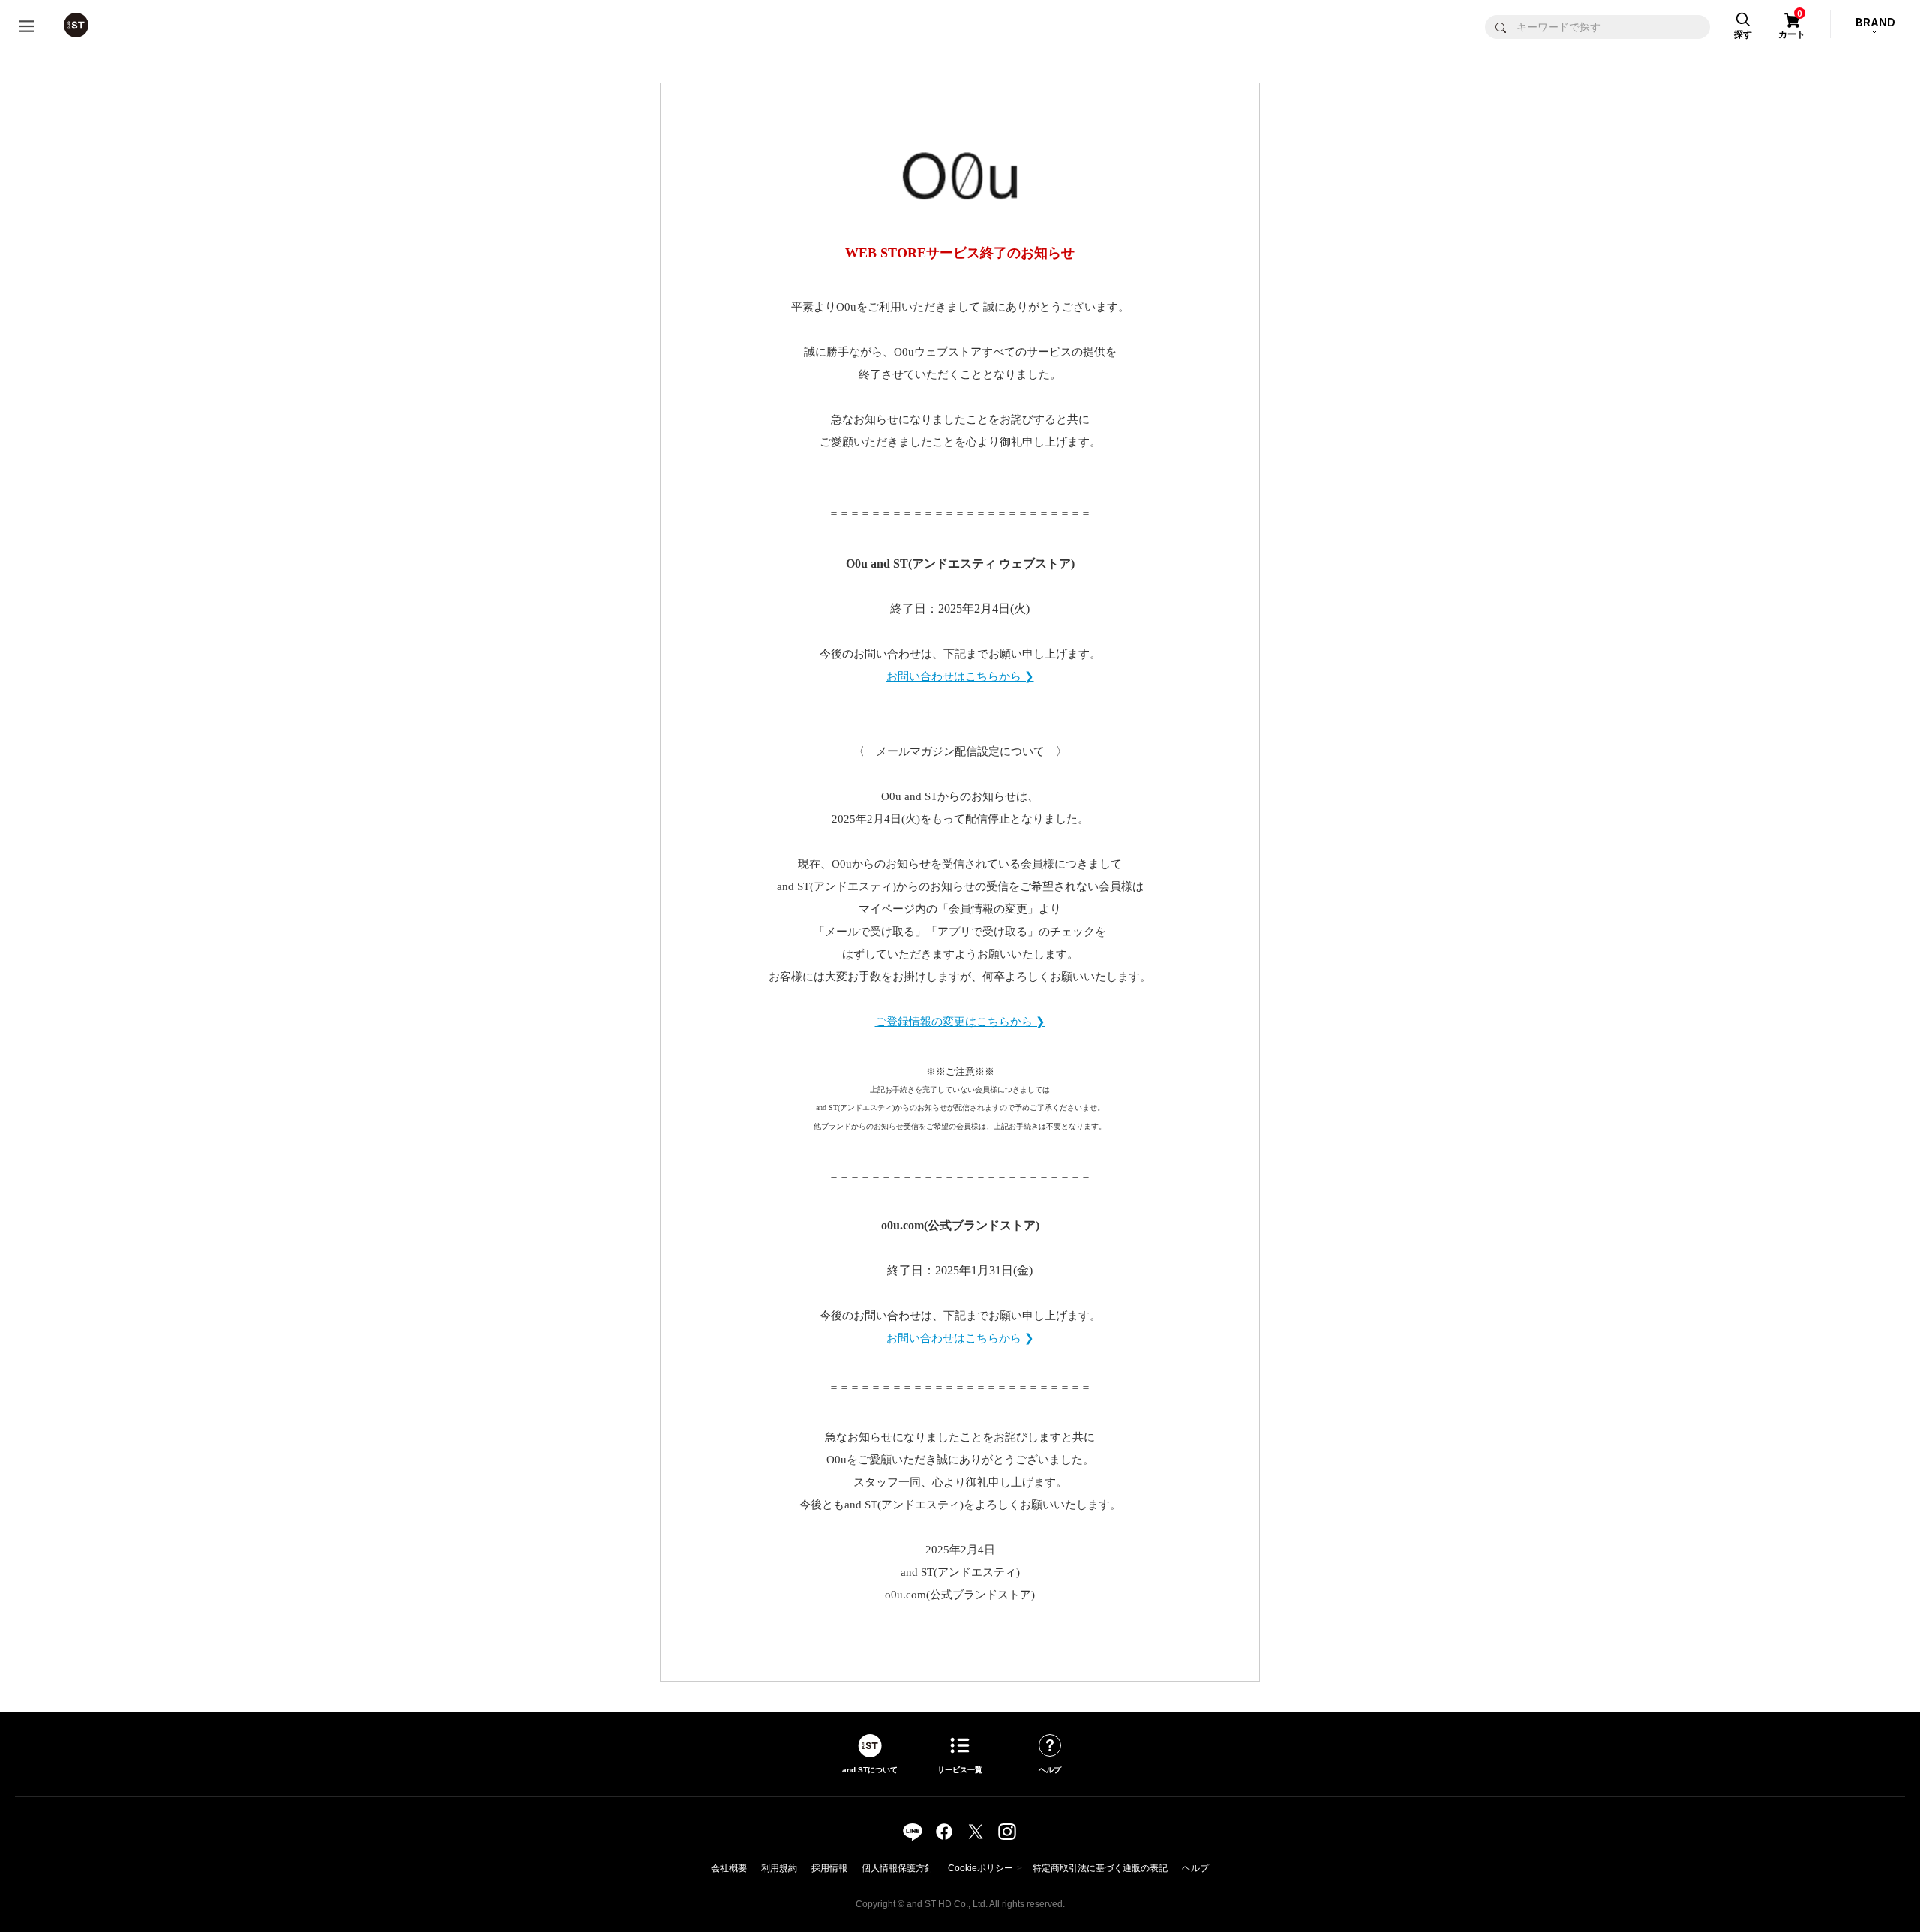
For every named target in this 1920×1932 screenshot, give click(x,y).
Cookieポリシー (981, 1868)
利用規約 (779, 1868)
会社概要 (729, 1868)
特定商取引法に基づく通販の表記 (1100, 1868)
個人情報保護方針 (898, 1868)
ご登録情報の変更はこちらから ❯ (960, 1021)
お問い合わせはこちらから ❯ (960, 676)
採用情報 (829, 1868)
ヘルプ (1195, 1868)
